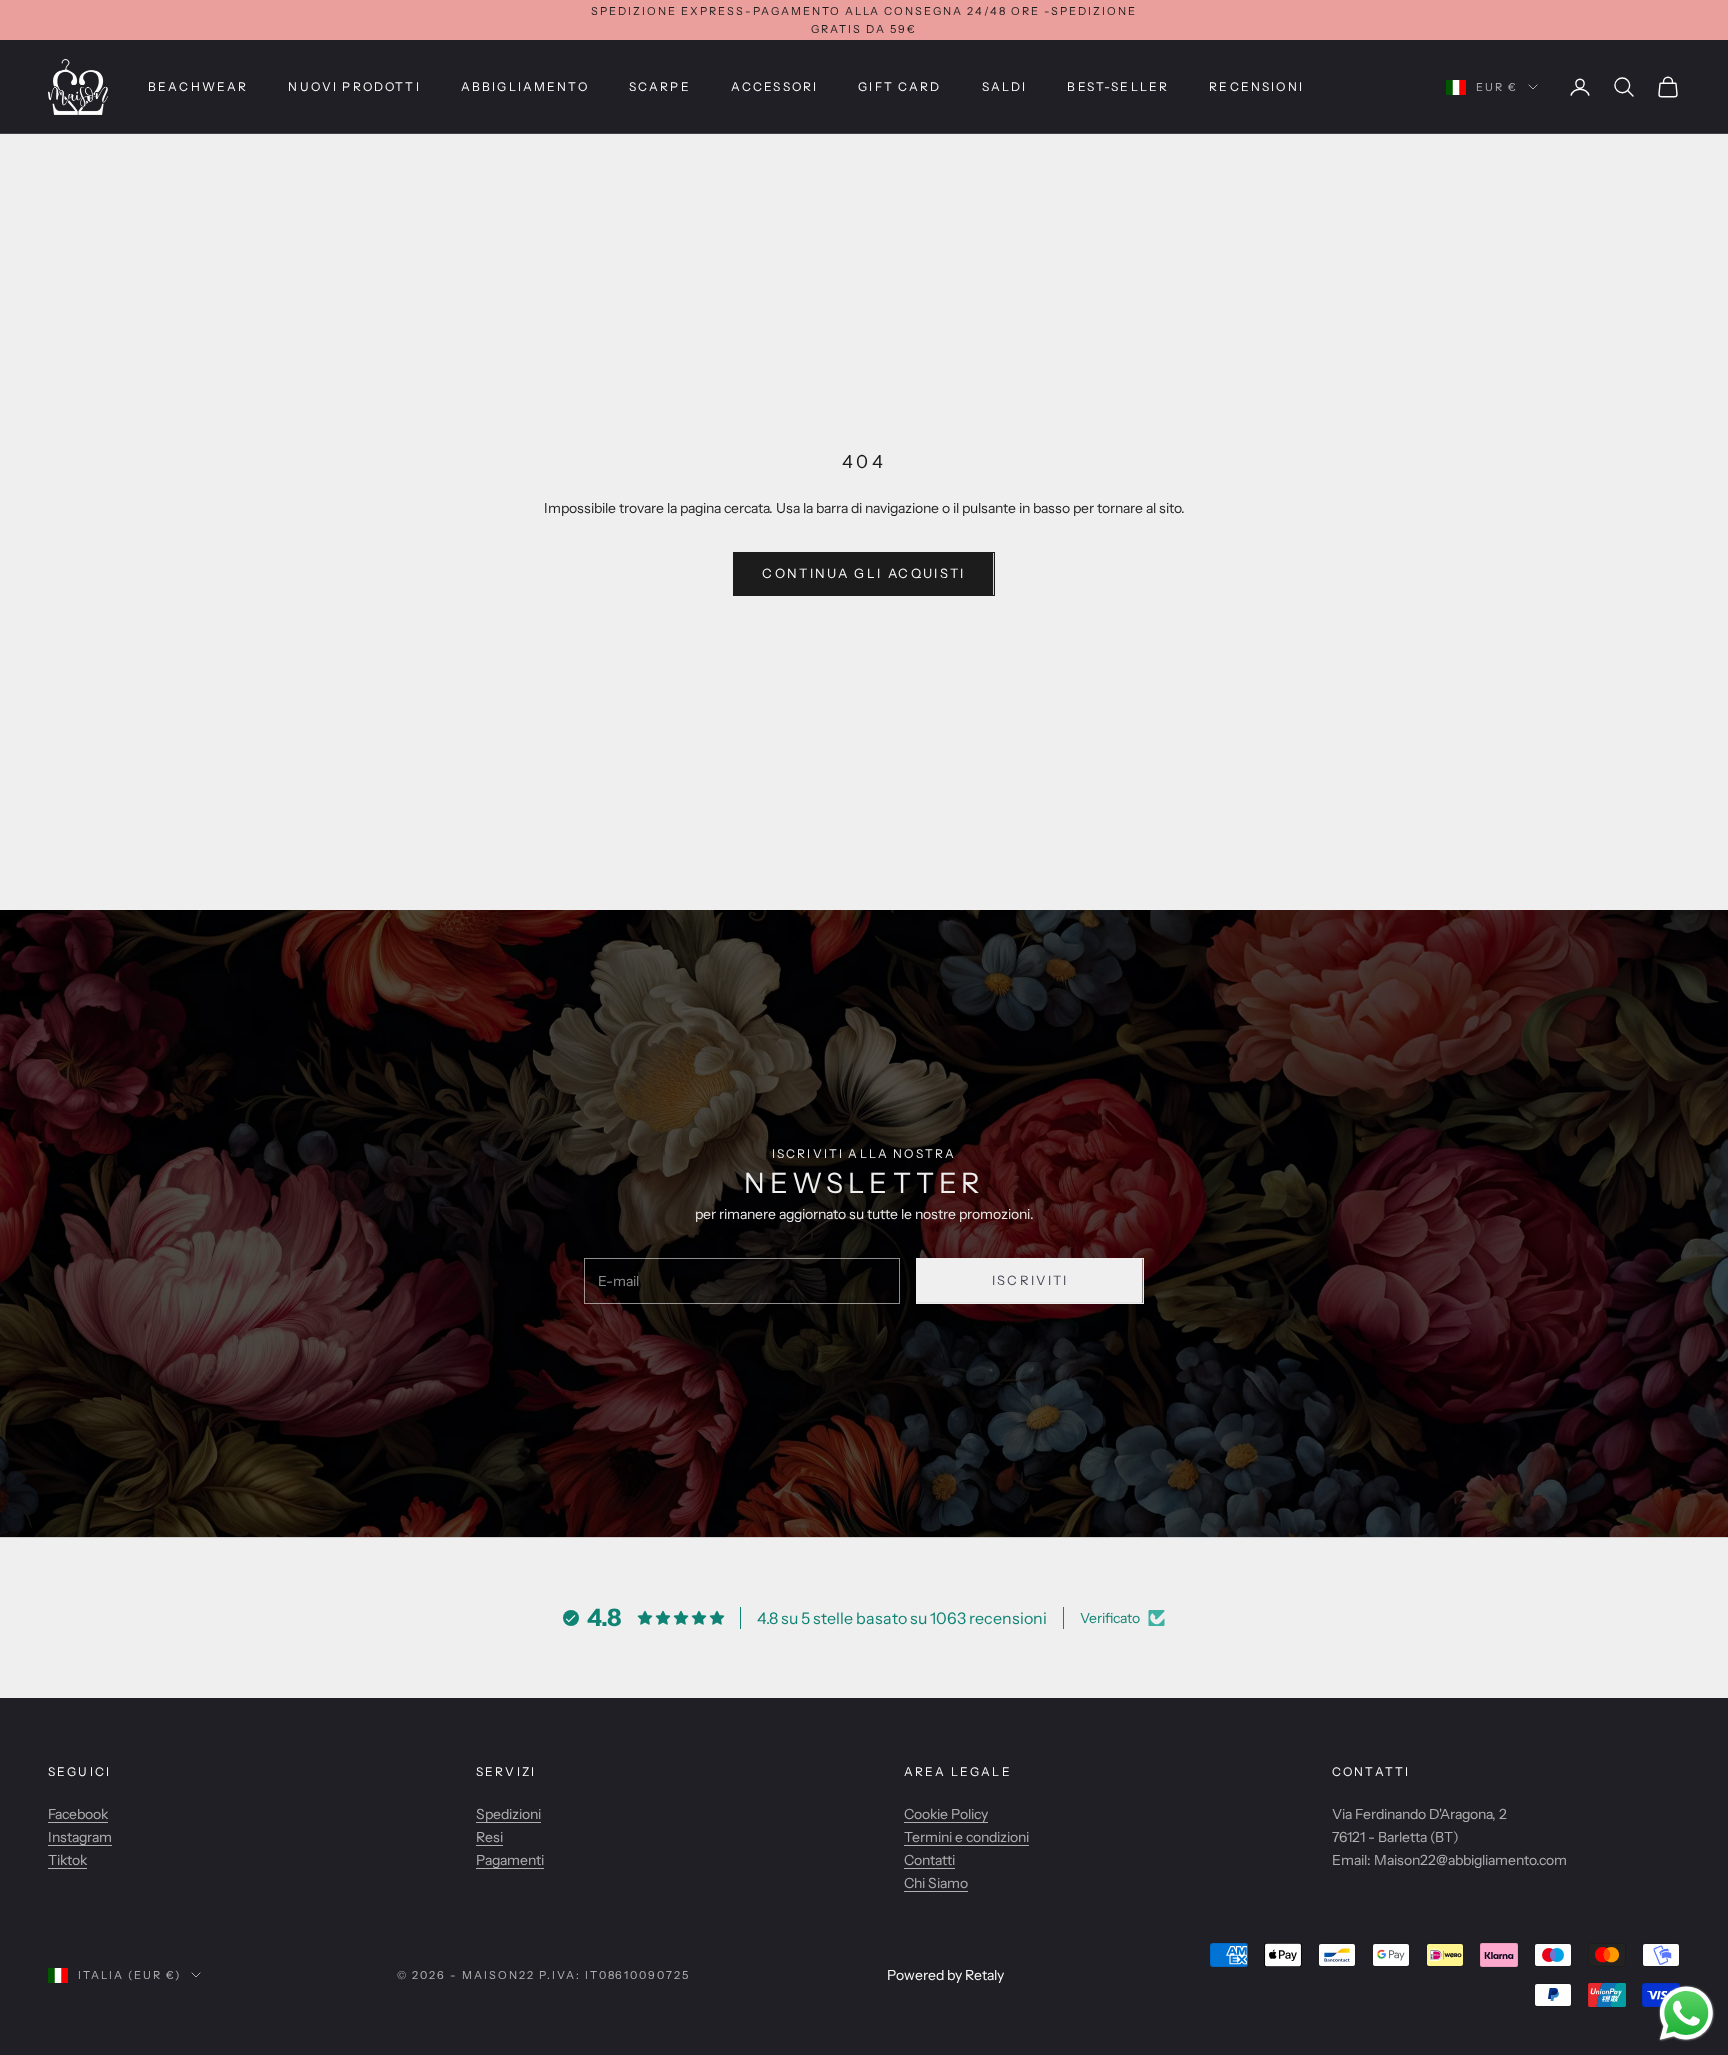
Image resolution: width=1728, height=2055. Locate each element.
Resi (489, 1837)
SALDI (1005, 86)
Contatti (929, 1860)
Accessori (774, 86)
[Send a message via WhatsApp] (1686, 2013)
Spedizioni (508, 1814)
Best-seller (1118, 86)
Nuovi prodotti (354, 86)
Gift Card (899, 86)
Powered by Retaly (945, 1975)
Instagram (80, 1837)
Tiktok (67, 1860)
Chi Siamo (936, 1883)
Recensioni (1256, 86)
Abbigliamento (525, 86)
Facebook (78, 1814)
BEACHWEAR (198, 86)
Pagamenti (510, 1860)
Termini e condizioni (966, 1837)
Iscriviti (1030, 1280)
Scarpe (660, 86)
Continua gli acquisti (863, 573)
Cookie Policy (946, 1814)
